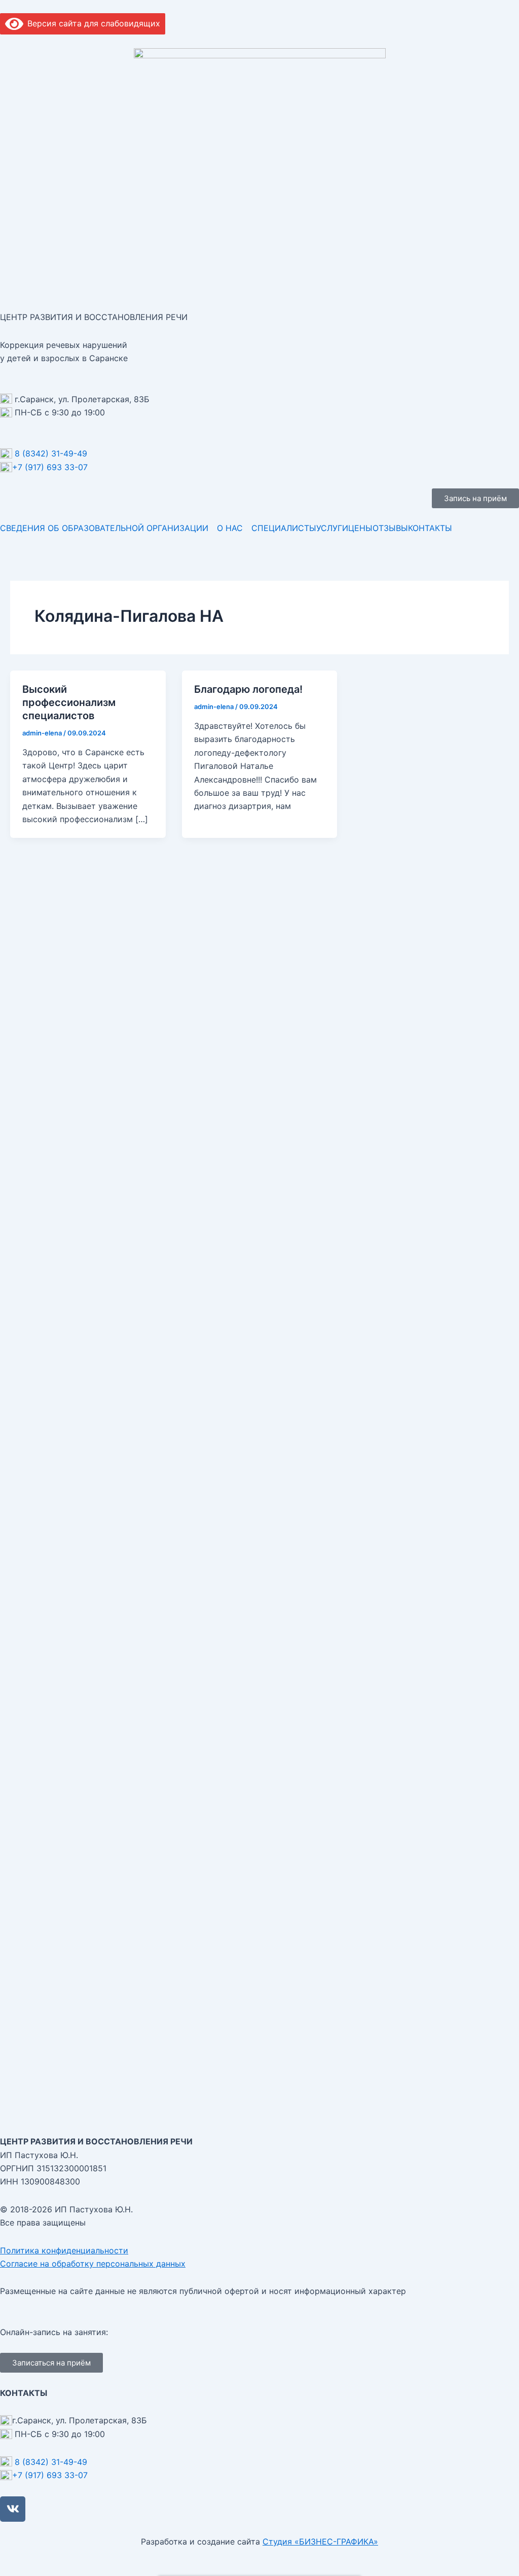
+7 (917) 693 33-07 (50, 467)
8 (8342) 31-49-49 (51, 453)
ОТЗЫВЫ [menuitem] (390, 528)
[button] (475, 498)
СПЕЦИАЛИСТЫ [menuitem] (284, 528)
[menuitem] (108, 528)
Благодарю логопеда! (248, 689)
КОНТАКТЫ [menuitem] (430, 528)
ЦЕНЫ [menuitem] (360, 528)
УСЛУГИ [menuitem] (332, 528)
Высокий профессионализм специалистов (69, 702)
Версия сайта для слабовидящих (92, 23)
